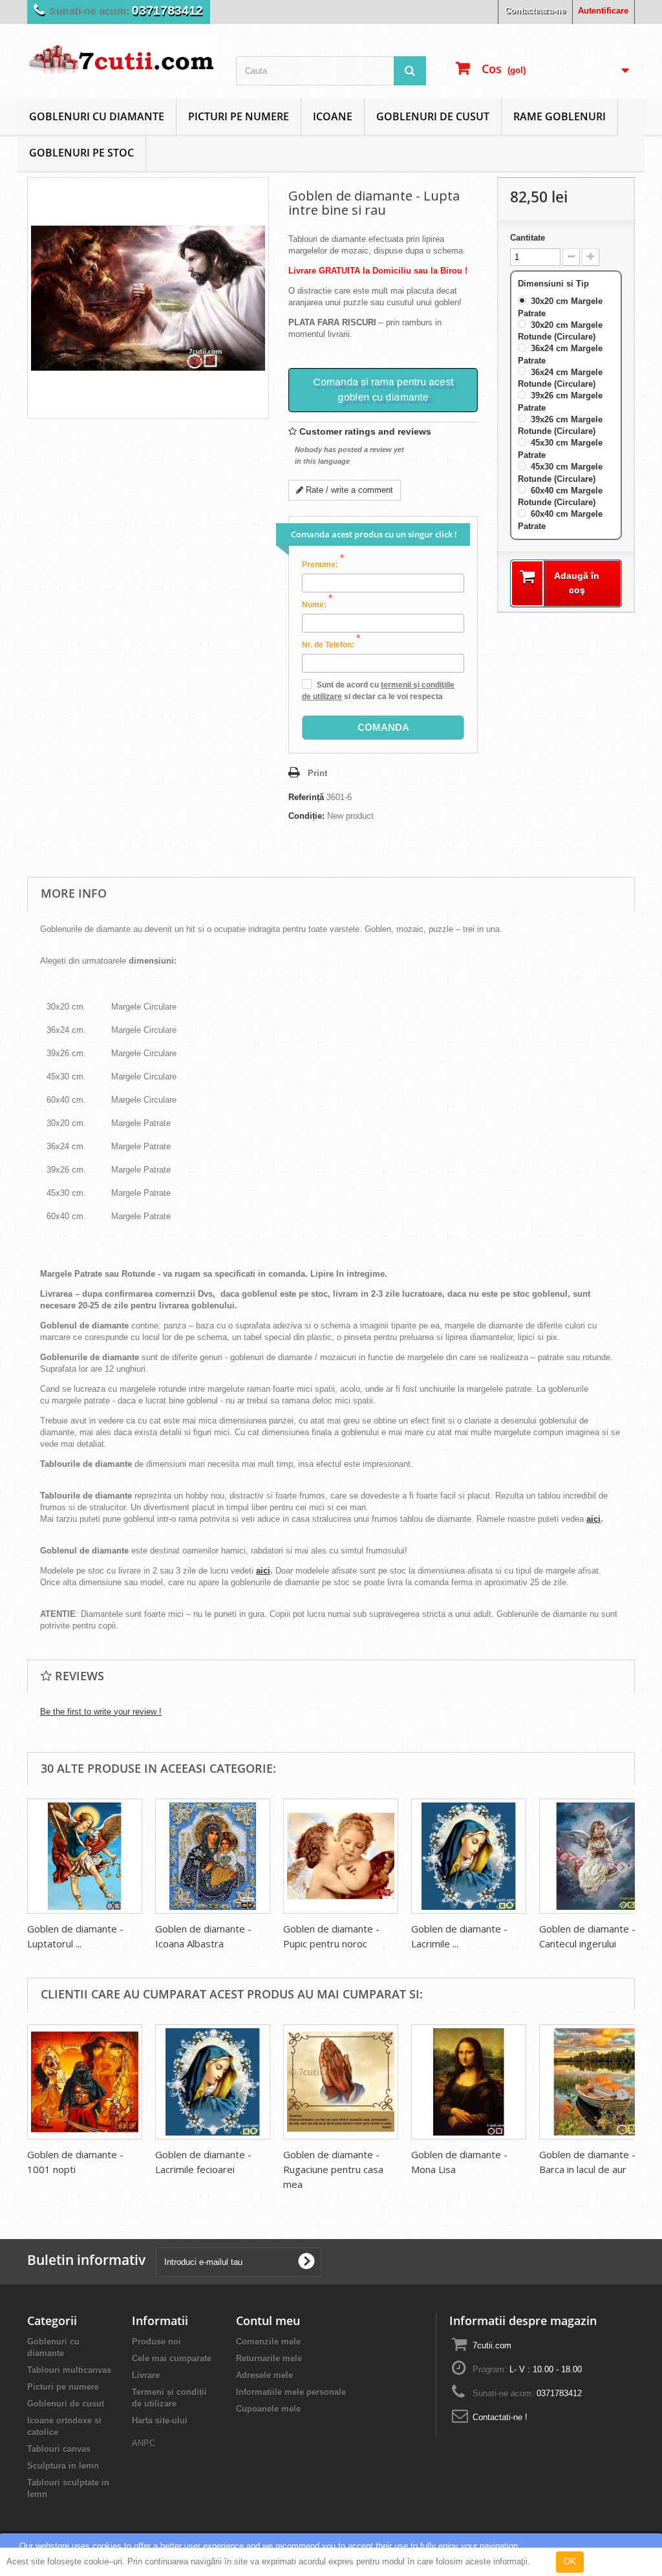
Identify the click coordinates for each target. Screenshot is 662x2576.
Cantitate (528, 238)
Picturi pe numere (239, 116)
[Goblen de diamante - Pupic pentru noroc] (341, 1856)
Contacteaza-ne (535, 11)
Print (317, 773)
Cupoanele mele (268, 2409)
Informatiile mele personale (291, 2392)
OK (570, 2561)
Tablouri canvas (59, 2449)
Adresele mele (264, 2375)
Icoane (333, 116)
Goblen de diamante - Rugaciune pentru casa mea (333, 2169)
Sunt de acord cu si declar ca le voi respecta (378, 691)
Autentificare (603, 11)
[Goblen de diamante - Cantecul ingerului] (597, 1856)
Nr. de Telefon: (331, 644)
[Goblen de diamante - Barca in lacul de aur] (597, 2082)
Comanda (383, 727)
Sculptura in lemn (63, 2466)
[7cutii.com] (122, 56)
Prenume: (323, 564)
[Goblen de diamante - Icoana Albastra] (213, 1856)
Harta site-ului (160, 2420)
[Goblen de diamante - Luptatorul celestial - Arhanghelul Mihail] (85, 1856)
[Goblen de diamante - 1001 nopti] (85, 2082)
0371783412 (167, 11)
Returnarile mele (269, 2358)
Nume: (317, 604)
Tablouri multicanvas (69, 2370)
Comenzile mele (268, 2342)
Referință (306, 797)
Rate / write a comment (348, 490)
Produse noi (156, 2342)
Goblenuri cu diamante (97, 116)
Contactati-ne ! (500, 2417)
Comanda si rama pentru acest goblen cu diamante (383, 389)
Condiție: (306, 816)
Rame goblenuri (560, 116)
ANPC (144, 2443)
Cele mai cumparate (172, 2358)
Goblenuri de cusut (433, 116)
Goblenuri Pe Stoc (81, 153)
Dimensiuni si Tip (555, 284)
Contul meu (268, 2321)
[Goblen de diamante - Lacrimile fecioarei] (469, 1856)
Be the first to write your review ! (101, 1712)
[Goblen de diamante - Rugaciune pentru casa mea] (341, 2082)
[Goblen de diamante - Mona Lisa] (469, 2082)
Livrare (146, 2375)
